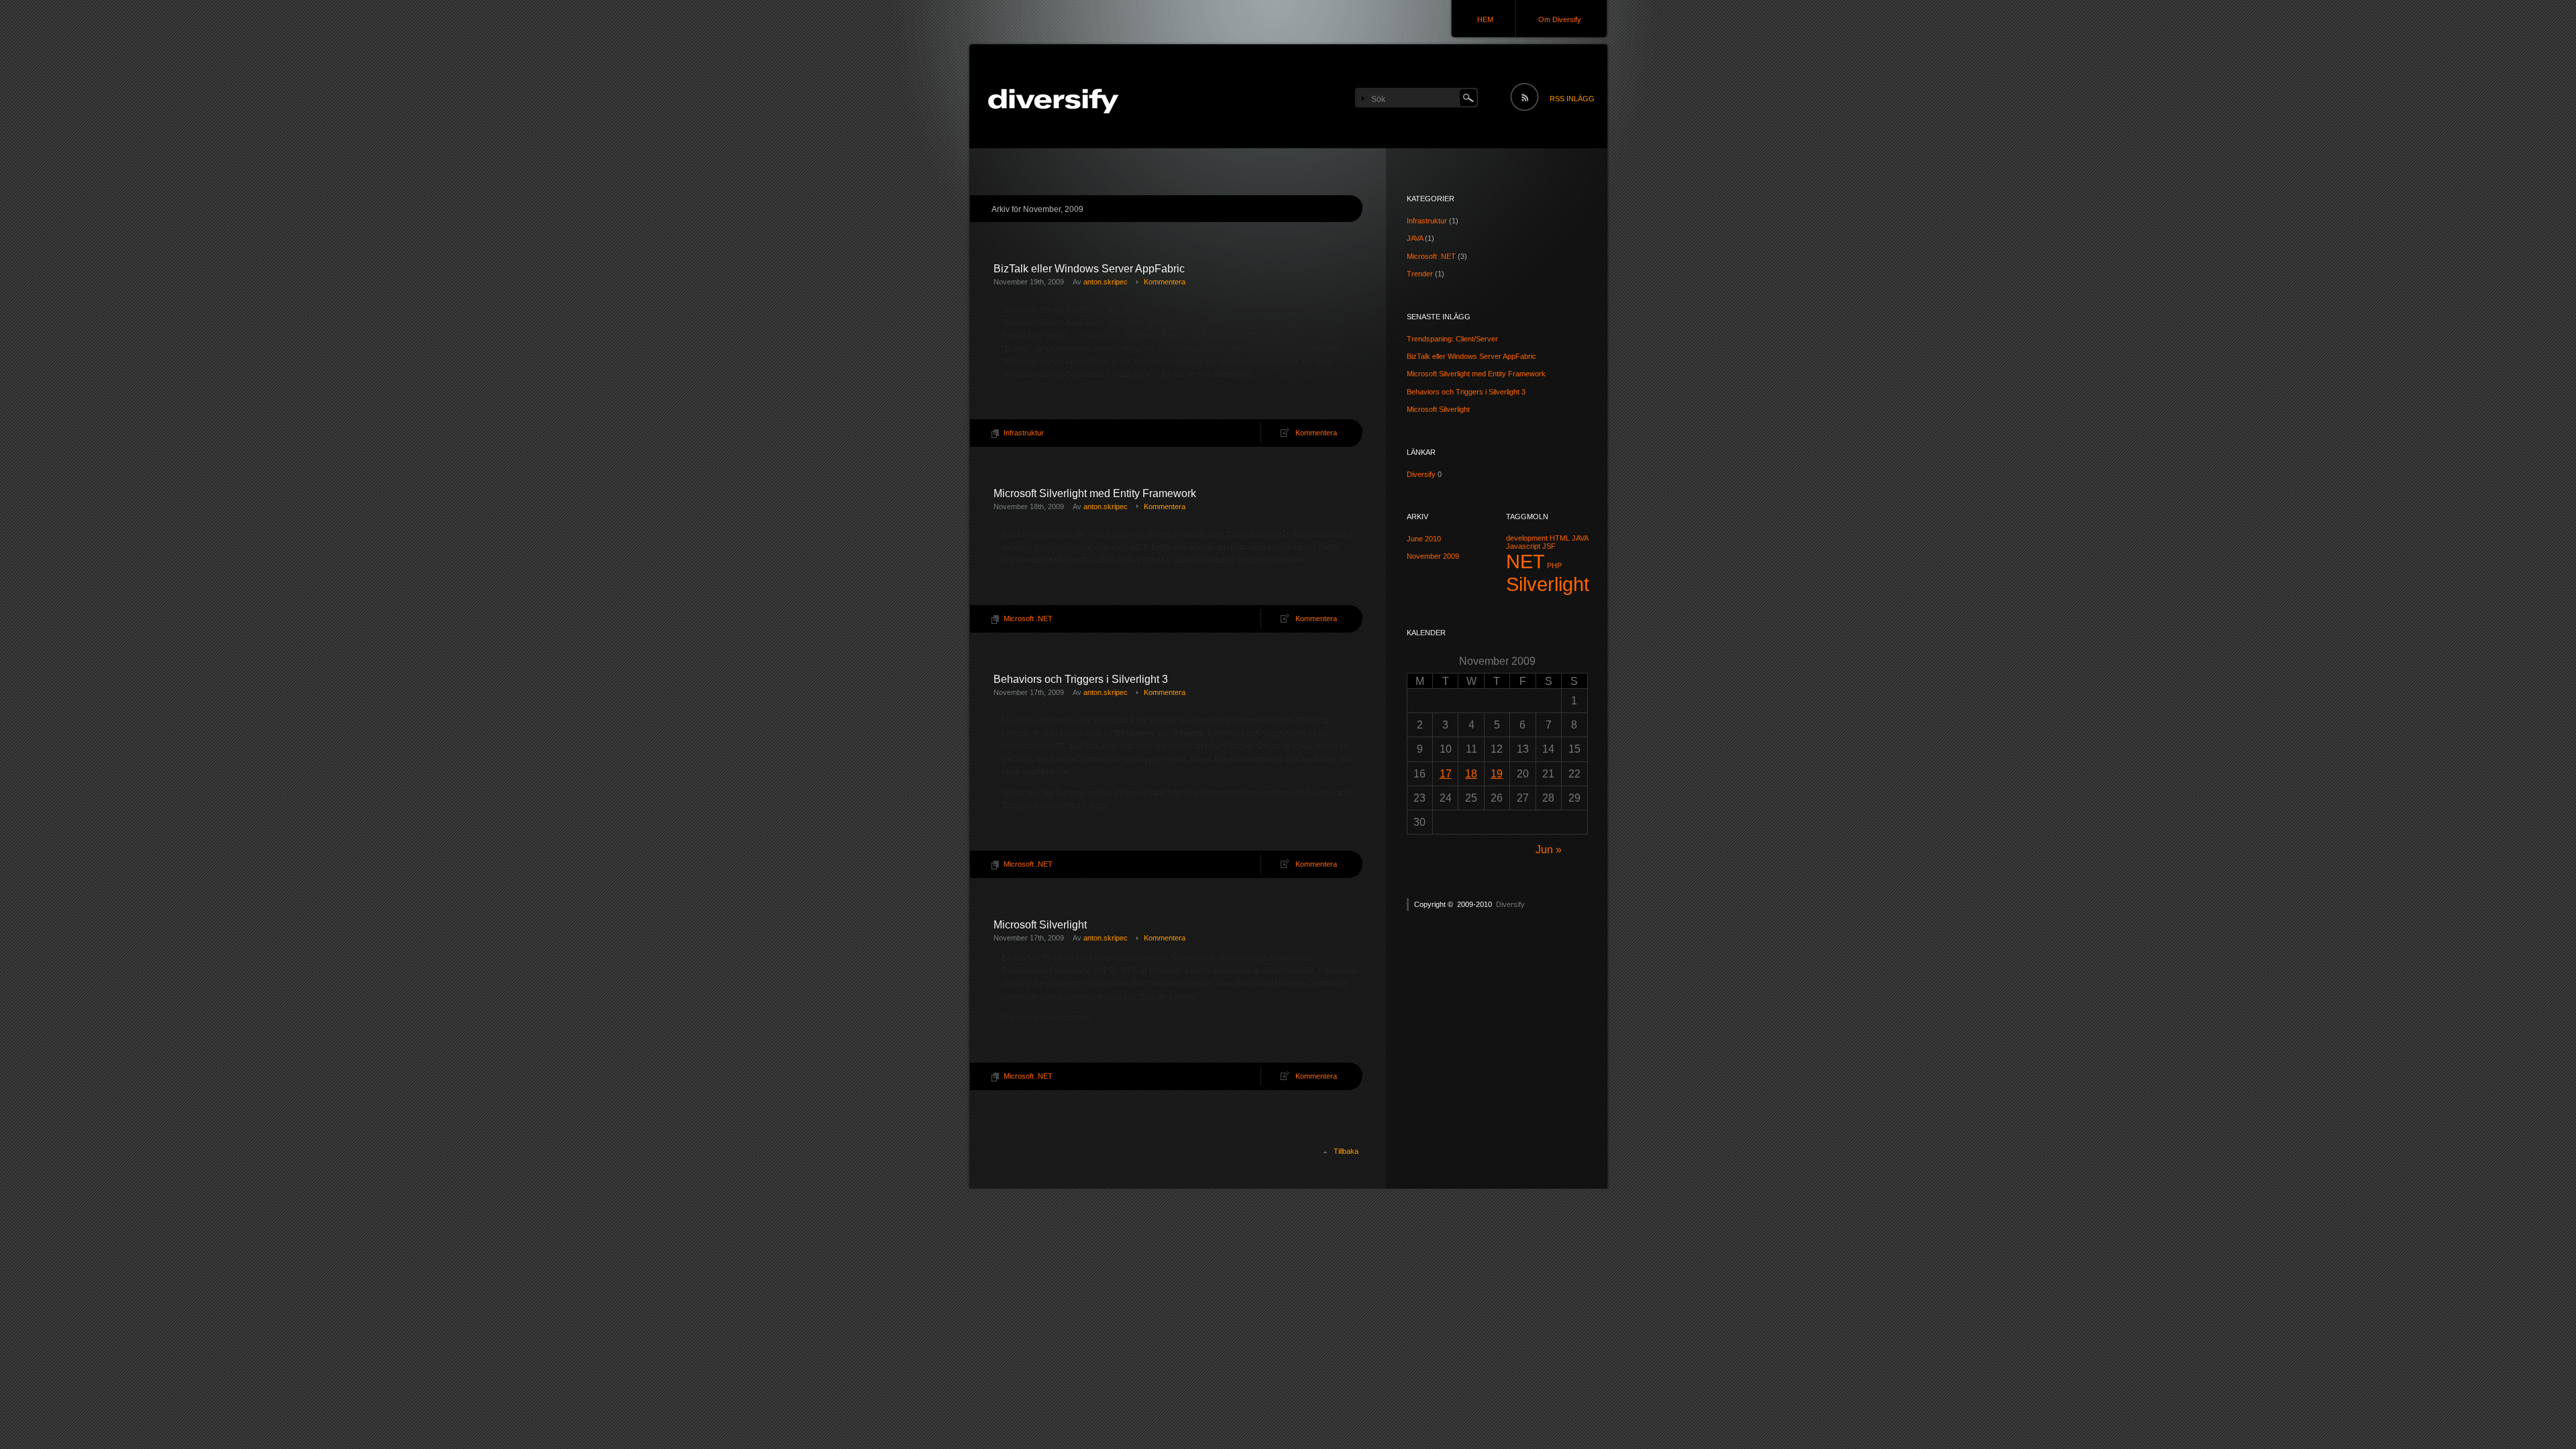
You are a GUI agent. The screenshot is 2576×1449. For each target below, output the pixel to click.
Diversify (1421, 474)
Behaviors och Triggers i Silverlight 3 (1081, 679)
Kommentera (1165, 282)
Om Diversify (1560, 19)
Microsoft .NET (1028, 619)
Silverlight (1548, 584)
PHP (1554, 566)
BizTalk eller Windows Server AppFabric (1089, 269)
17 (1446, 774)
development (1527, 538)
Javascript (1523, 546)
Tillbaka (1346, 1151)
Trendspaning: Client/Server (1452, 339)
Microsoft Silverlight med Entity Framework (1095, 493)
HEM (1485, 19)
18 (1471, 774)
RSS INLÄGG (1572, 99)
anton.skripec (1106, 282)
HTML (1560, 538)
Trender (1420, 274)
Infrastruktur (1024, 433)
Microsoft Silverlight (1040, 925)
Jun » (1549, 850)
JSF (1549, 546)
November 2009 (1433, 556)
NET (1525, 561)
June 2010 (1424, 539)
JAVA (1415, 238)
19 (1497, 774)
